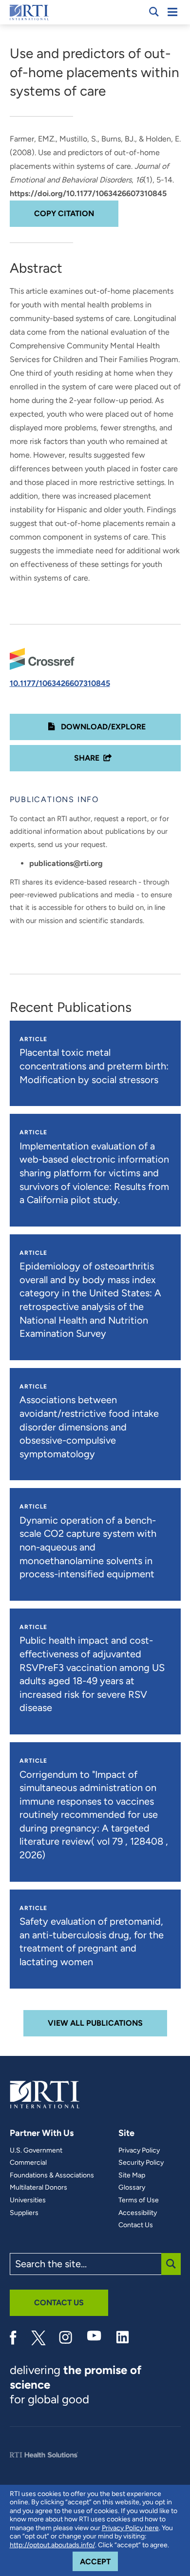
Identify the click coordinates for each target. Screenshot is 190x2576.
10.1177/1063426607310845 (60, 683)
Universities (28, 2200)
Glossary (132, 2188)
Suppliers (24, 2213)
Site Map (132, 2175)
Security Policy (141, 2163)
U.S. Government (36, 2151)
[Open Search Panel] (154, 12)
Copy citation (64, 213)
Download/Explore (102, 727)
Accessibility (138, 2213)
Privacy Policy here (130, 2528)
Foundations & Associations (52, 2175)
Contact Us (136, 2225)
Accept (99, 2561)
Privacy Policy (139, 2151)
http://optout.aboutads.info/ (52, 2545)
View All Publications (95, 2023)
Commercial (28, 2163)
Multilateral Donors (38, 2188)
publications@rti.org (66, 863)
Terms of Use (139, 2200)
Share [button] (87, 758)
